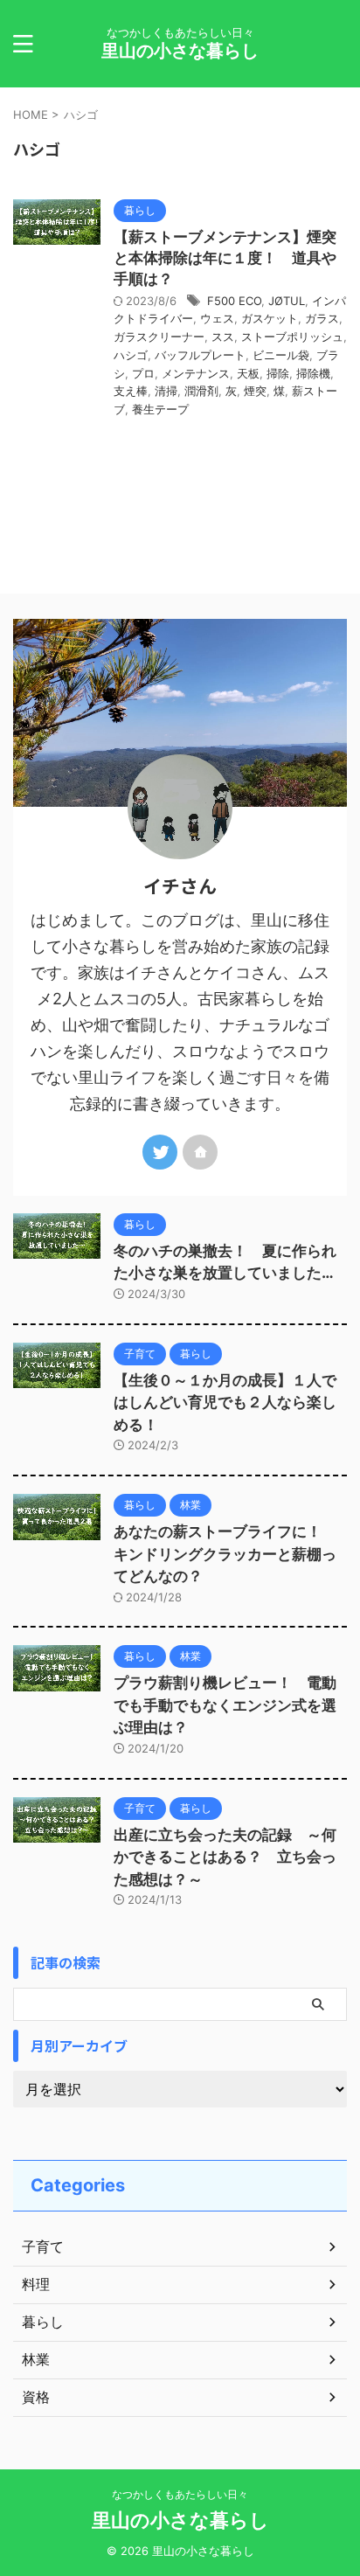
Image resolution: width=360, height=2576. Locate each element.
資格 (36, 2397)
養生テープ (160, 409)
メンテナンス (196, 373)
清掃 (166, 391)
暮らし (43, 2322)
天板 (248, 373)
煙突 (255, 391)
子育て (43, 2246)
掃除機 (313, 373)
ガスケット (270, 318)
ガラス (322, 318)
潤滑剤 (201, 391)
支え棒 (131, 391)
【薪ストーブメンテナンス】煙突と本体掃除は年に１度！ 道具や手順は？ (225, 258)
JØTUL (287, 301)
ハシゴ (131, 355)
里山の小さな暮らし (180, 51)
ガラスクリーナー (159, 337)
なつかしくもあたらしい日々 (180, 2494)
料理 (36, 2284)
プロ (143, 373)
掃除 (278, 373)
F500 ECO (234, 301)
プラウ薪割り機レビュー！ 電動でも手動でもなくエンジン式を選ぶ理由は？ (225, 1705)
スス (223, 337)
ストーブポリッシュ (292, 337)
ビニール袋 (281, 355)
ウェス (217, 318)
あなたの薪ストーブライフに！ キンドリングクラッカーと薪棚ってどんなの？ (225, 1554)
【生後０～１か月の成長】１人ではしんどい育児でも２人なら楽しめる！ (225, 1403)
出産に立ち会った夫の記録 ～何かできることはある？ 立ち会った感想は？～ (225, 1857)
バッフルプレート (200, 355)
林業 (36, 2359)
